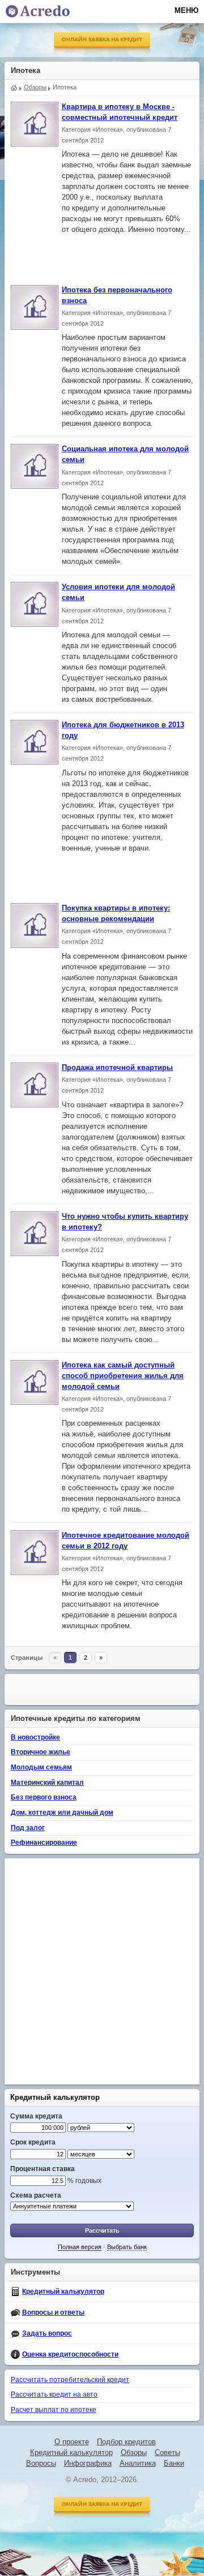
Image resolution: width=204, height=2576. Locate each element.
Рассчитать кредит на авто (54, 2394)
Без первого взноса (44, 1797)
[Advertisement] (105, 256)
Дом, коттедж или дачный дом (62, 1813)
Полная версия (80, 2247)
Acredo (14, 87)
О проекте (72, 2442)
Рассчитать (102, 2230)
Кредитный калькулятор (55, 2097)
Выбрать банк (127, 2247)
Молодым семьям (41, 1767)
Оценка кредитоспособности (70, 2354)
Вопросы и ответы (53, 2312)
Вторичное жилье (41, 1752)
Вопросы (41, 2463)
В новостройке (35, 1737)
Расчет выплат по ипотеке (54, 2410)
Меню (186, 10)
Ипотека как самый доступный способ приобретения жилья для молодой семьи (123, 1376)
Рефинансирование (44, 1843)
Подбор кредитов (126, 2442)
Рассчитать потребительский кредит (70, 2380)
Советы (167, 2453)
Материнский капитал (47, 1783)
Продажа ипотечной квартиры (117, 1068)
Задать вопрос (47, 2333)
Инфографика (88, 2463)
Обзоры (134, 2453)
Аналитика (138, 2463)
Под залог (28, 1828)
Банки (174, 2463)
